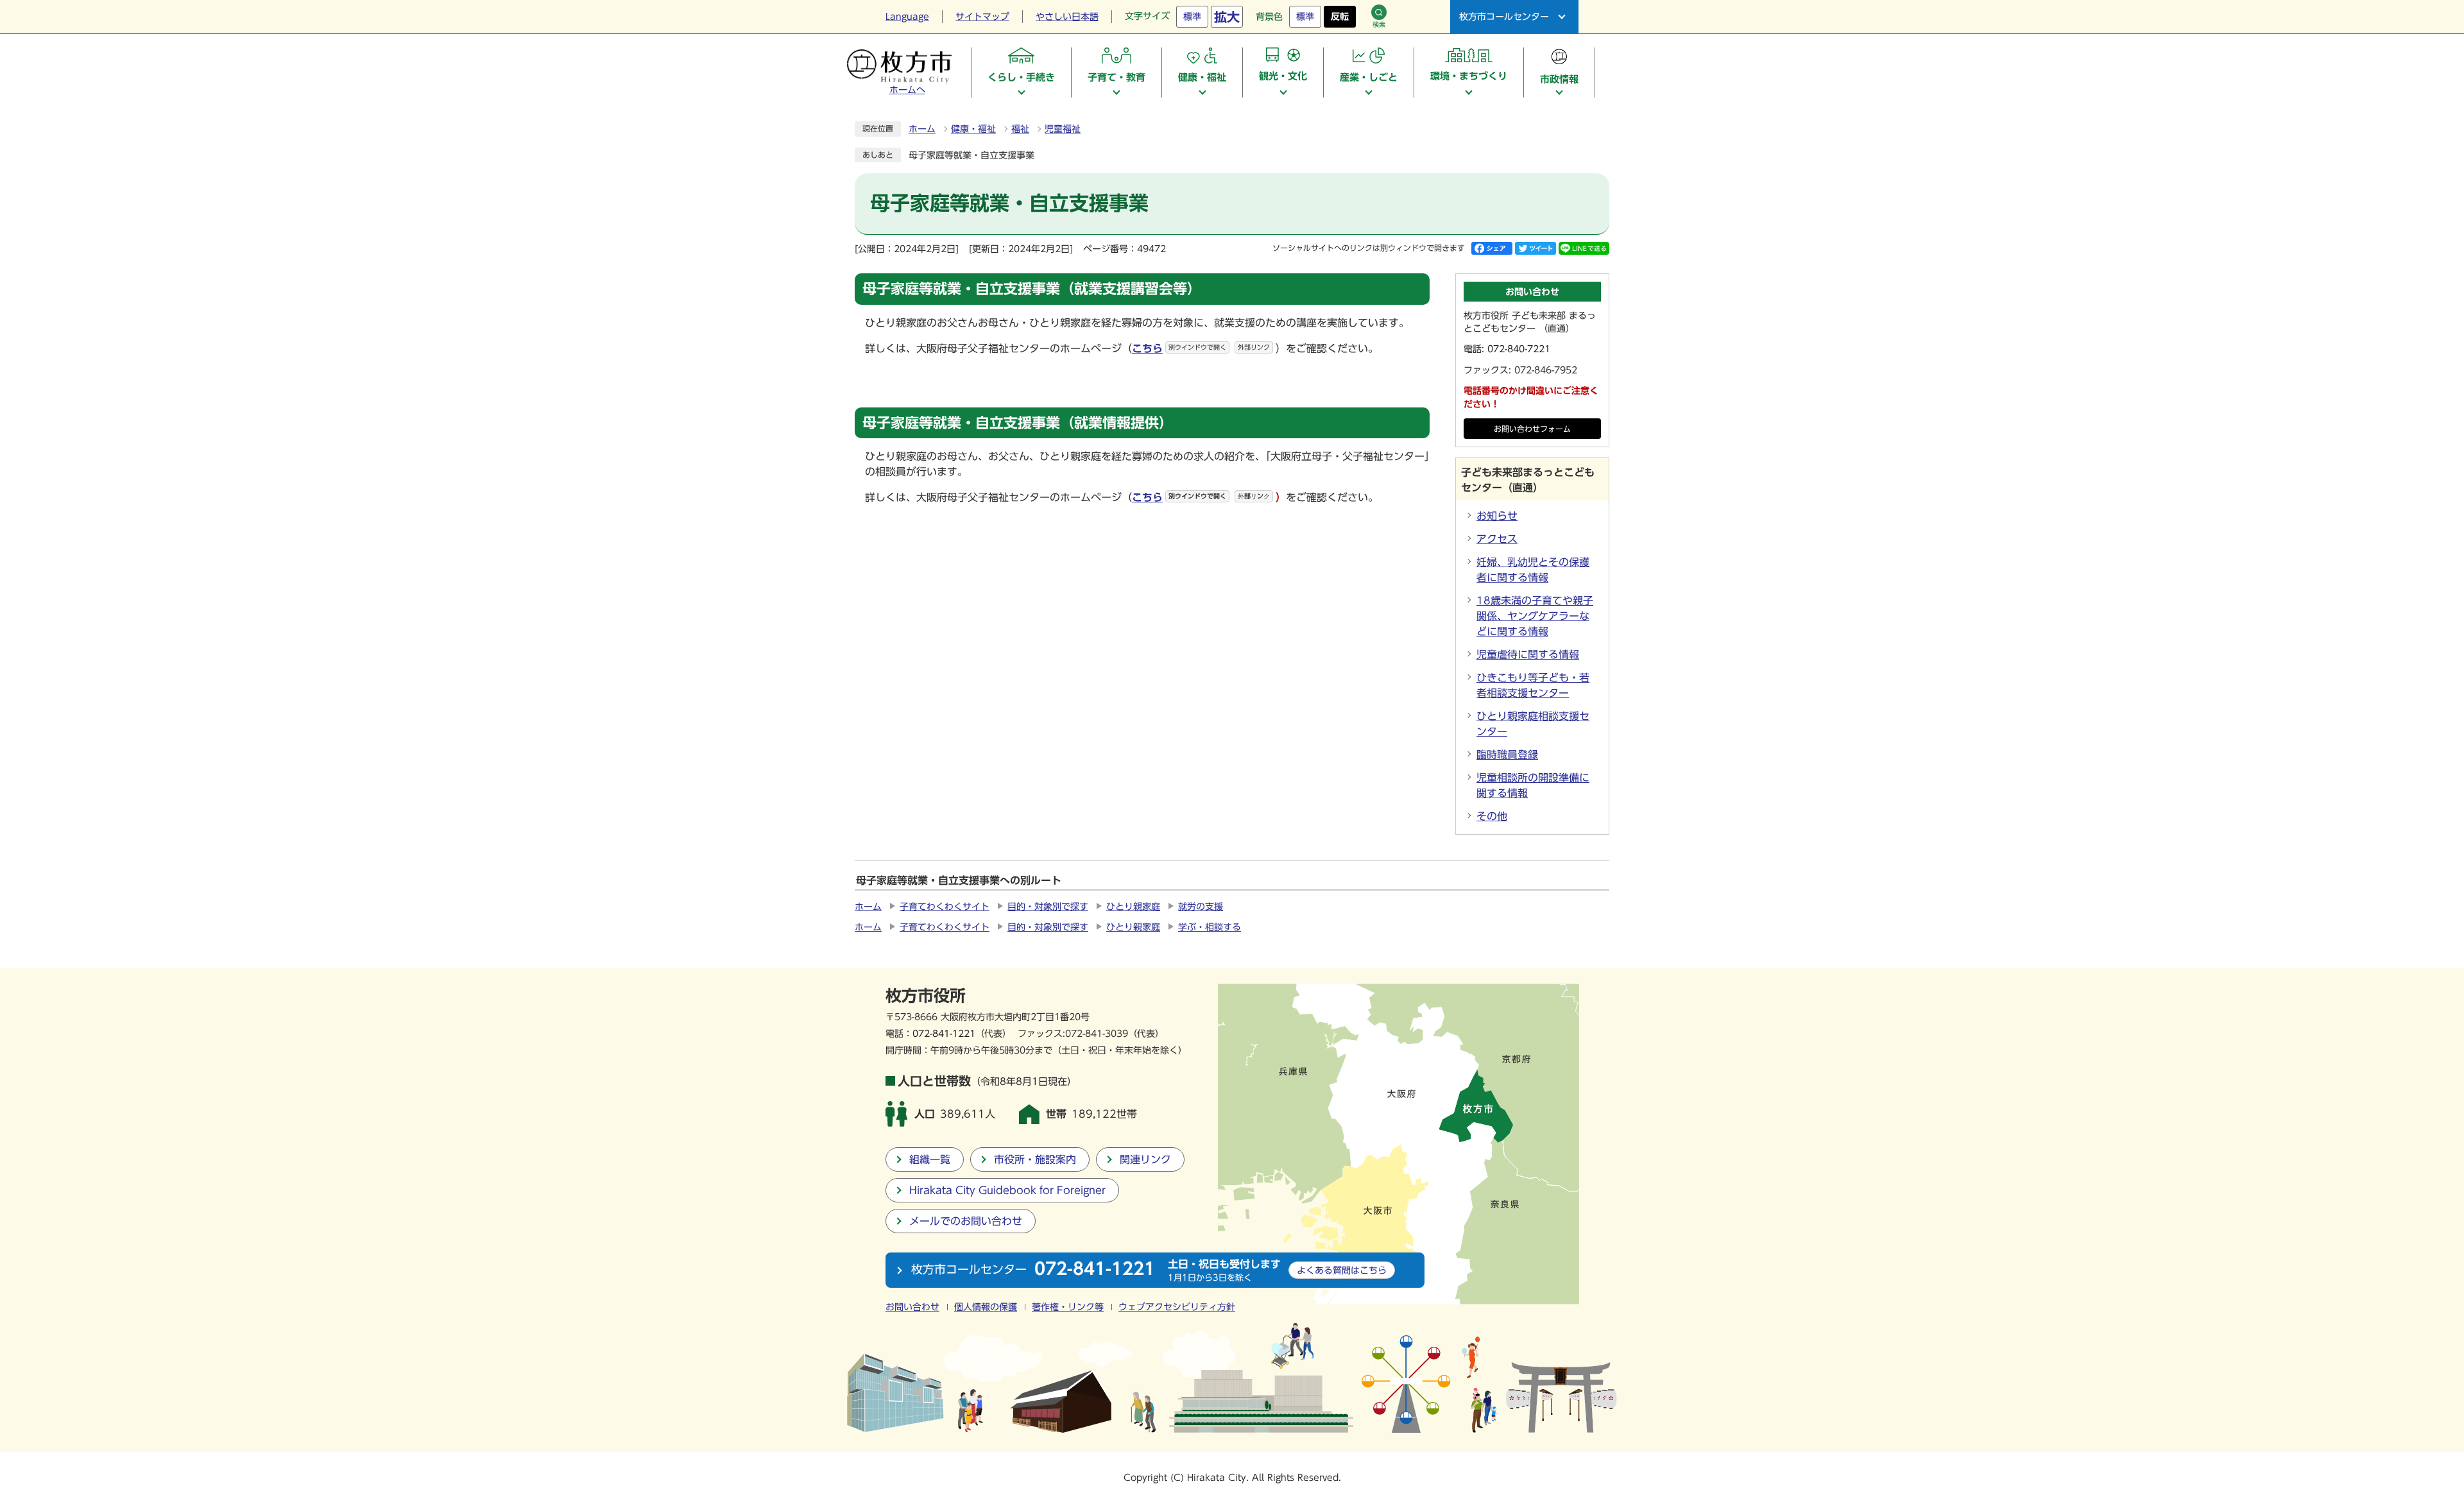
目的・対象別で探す (1048, 907)
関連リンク (1145, 1159)
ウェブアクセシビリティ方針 (1177, 1307)
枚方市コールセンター (1504, 17)
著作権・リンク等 (1068, 1307)
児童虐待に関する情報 (1528, 654)
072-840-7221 (1519, 349)
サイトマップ (982, 17)
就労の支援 (1201, 907)
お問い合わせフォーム (1532, 429)
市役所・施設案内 (1035, 1159)
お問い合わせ (912, 1307)
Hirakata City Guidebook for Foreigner (1007, 1190)
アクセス (1497, 539)
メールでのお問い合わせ (966, 1221)
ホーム (922, 129)
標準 (1192, 17)
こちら (1201, 497)
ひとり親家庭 (1133, 907)
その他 (1492, 816)
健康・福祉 (973, 129)
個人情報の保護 (986, 1307)
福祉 (1020, 129)
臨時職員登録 (1507, 755)
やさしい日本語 (1067, 17)
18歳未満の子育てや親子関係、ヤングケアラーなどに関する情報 (1535, 616)
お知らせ (1497, 516)
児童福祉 (1063, 129)
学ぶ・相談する (1210, 927)
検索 (1379, 24)
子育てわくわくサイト (945, 907)
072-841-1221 (944, 1033)
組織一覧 (930, 1159)
